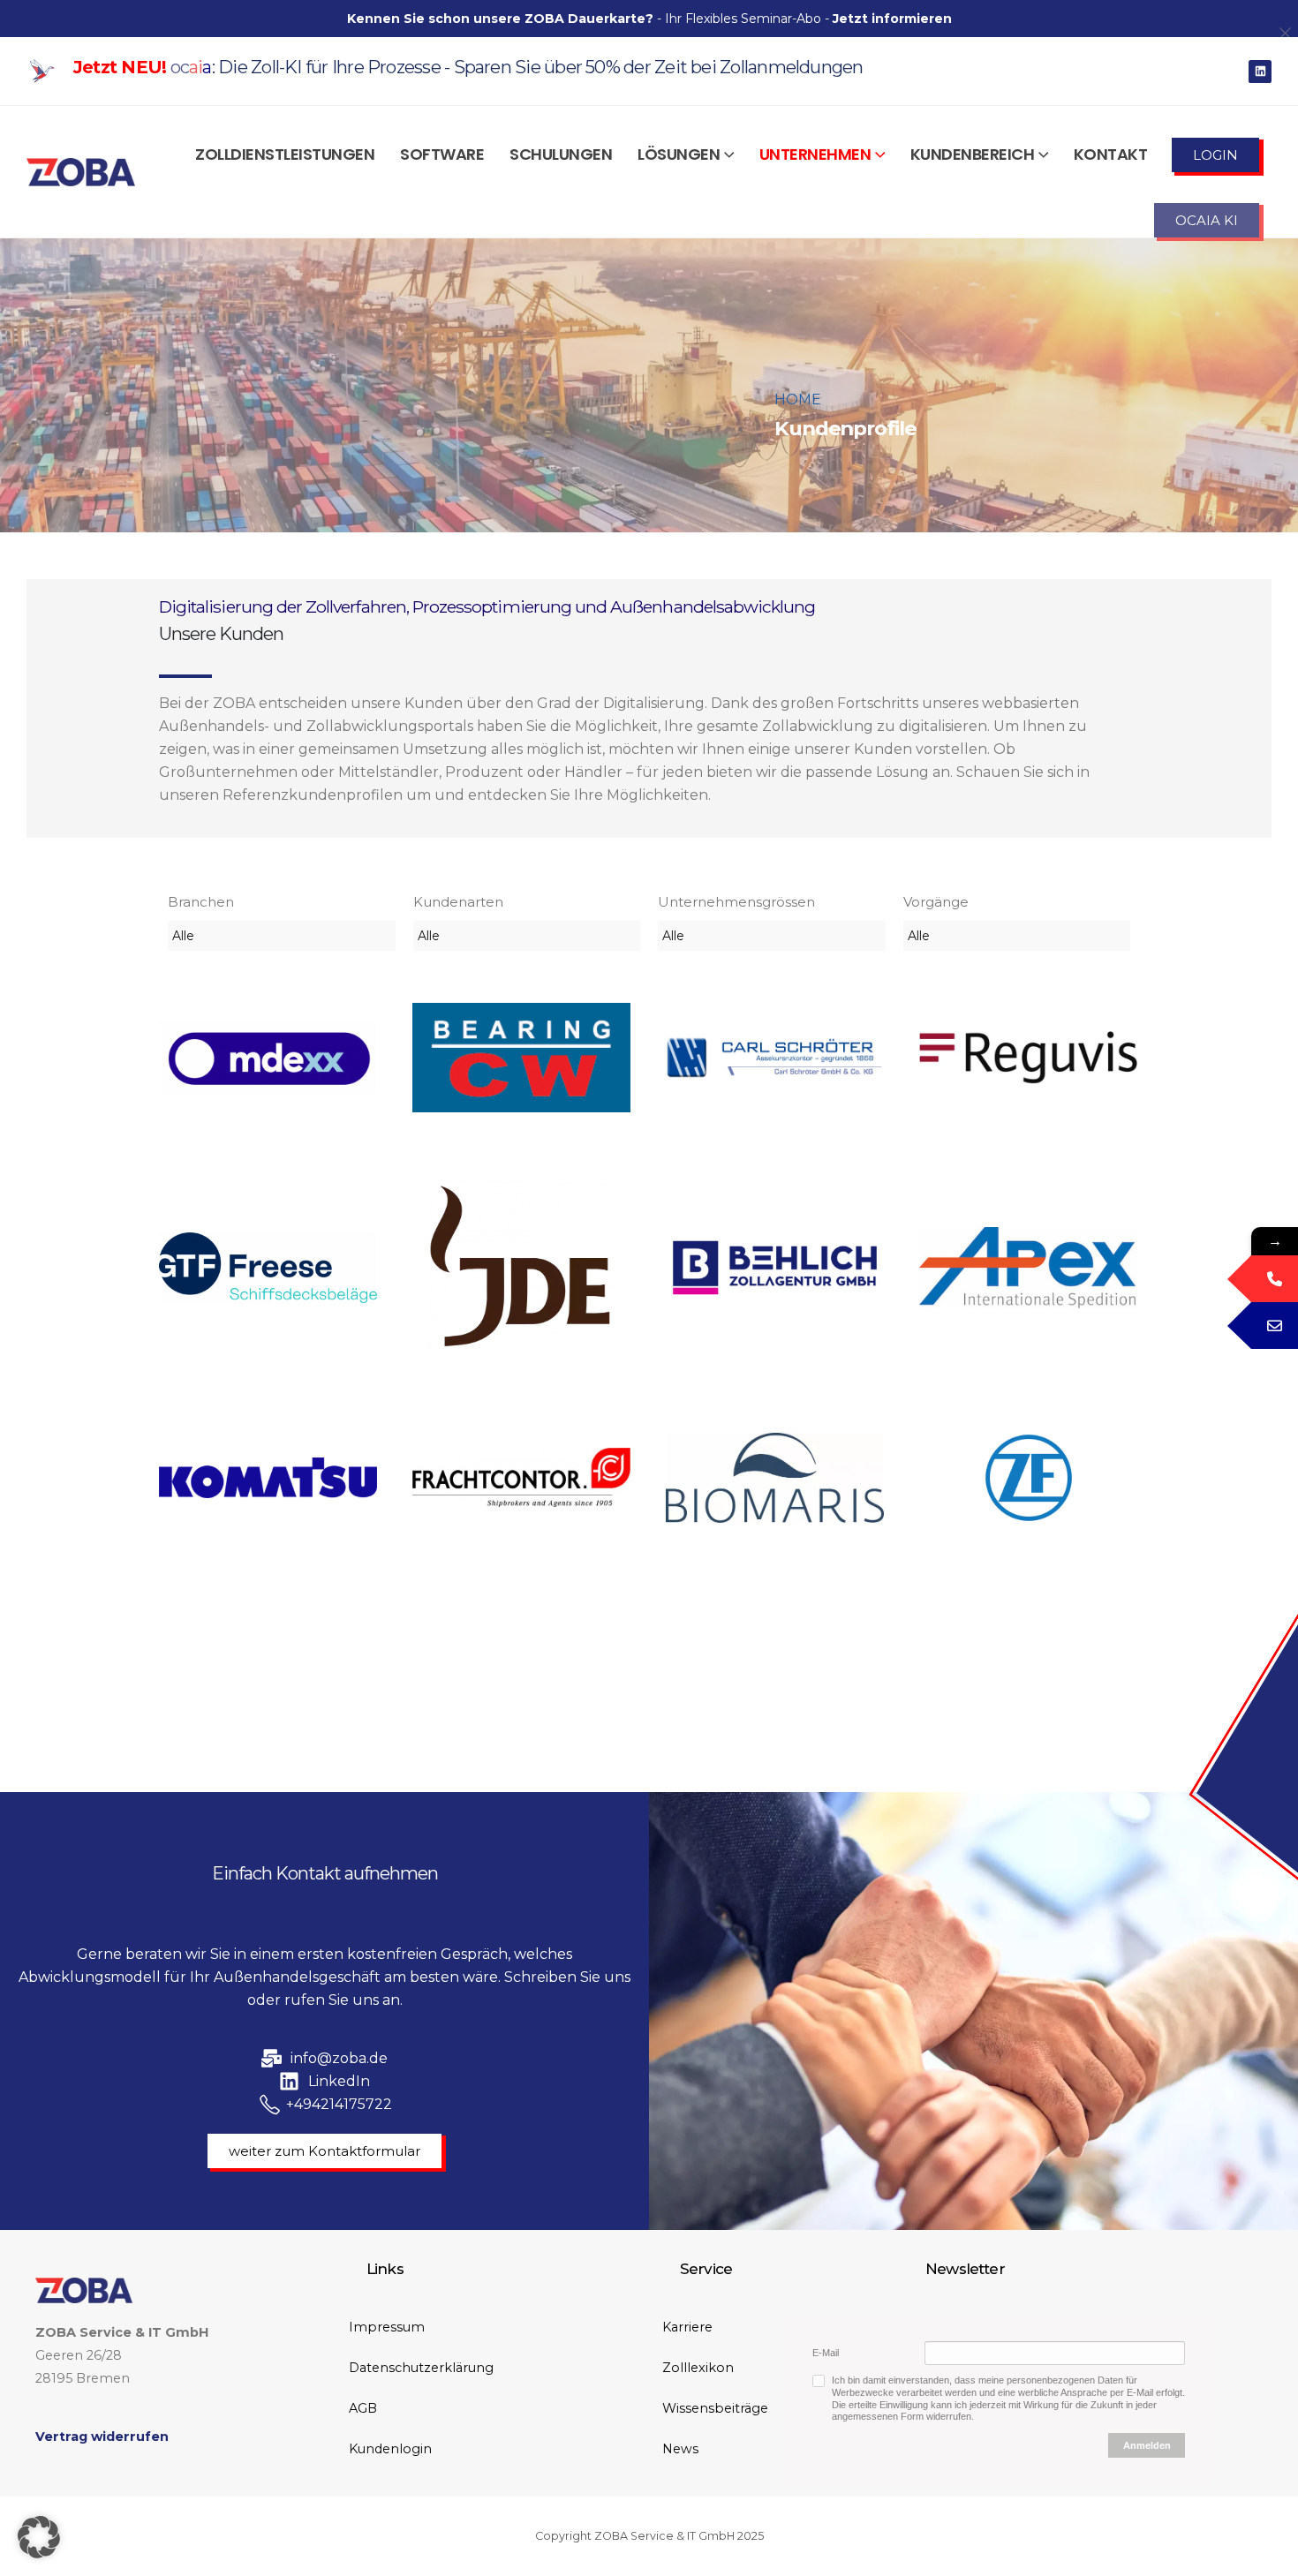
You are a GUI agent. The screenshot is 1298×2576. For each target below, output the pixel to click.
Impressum (387, 2327)
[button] (39, 2537)
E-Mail (826, 2353)
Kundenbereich (973, 154)
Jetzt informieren (892, 19)
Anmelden (1147, 2445)
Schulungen (561, 154)
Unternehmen (815, 154)
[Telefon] (1275, 1279)
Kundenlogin (390, 2449)
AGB (363, 2408)
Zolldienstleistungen (285, 154)
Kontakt (1111, 154)
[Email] (1275, 1326)
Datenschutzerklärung (421, 2368)
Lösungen (679, 154)
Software (442, 154)
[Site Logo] (81, 172)
